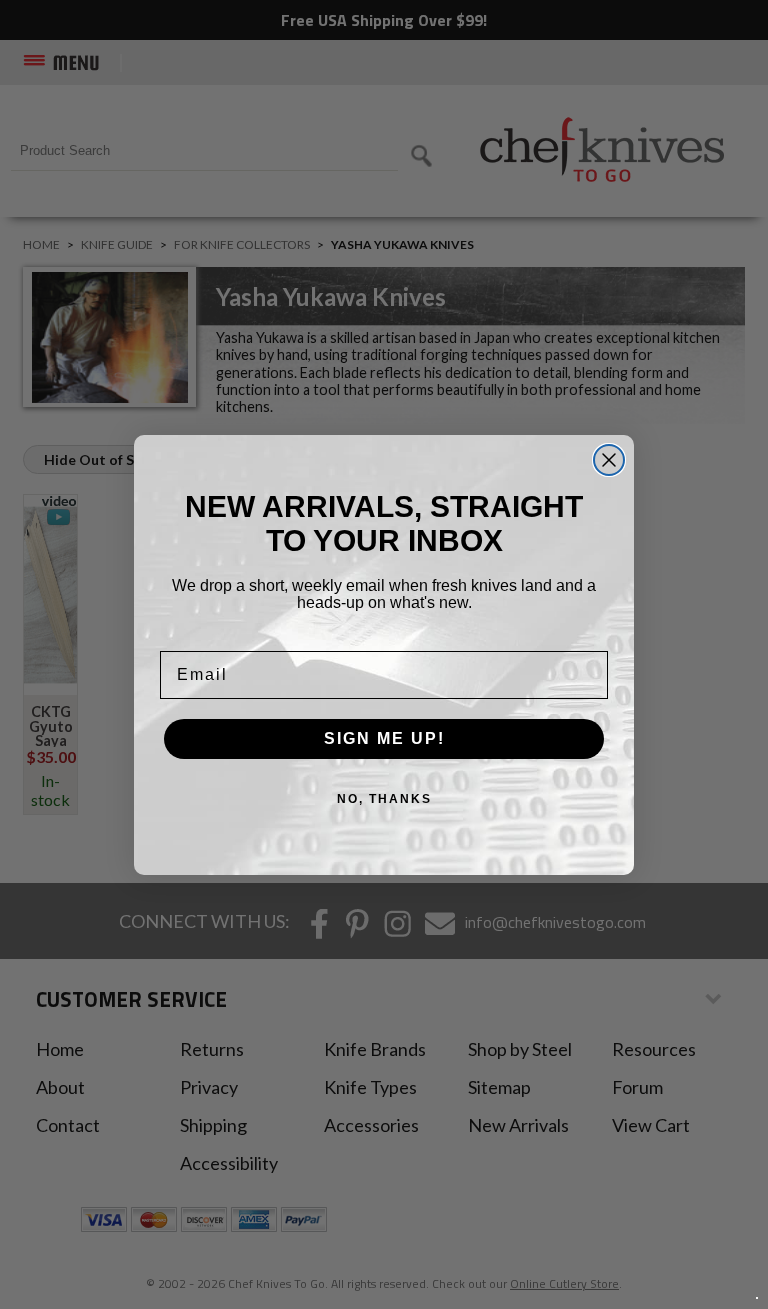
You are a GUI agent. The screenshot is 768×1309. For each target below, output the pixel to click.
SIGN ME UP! (384, 738)
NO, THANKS (384, 799)
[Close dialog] (609, 460)
